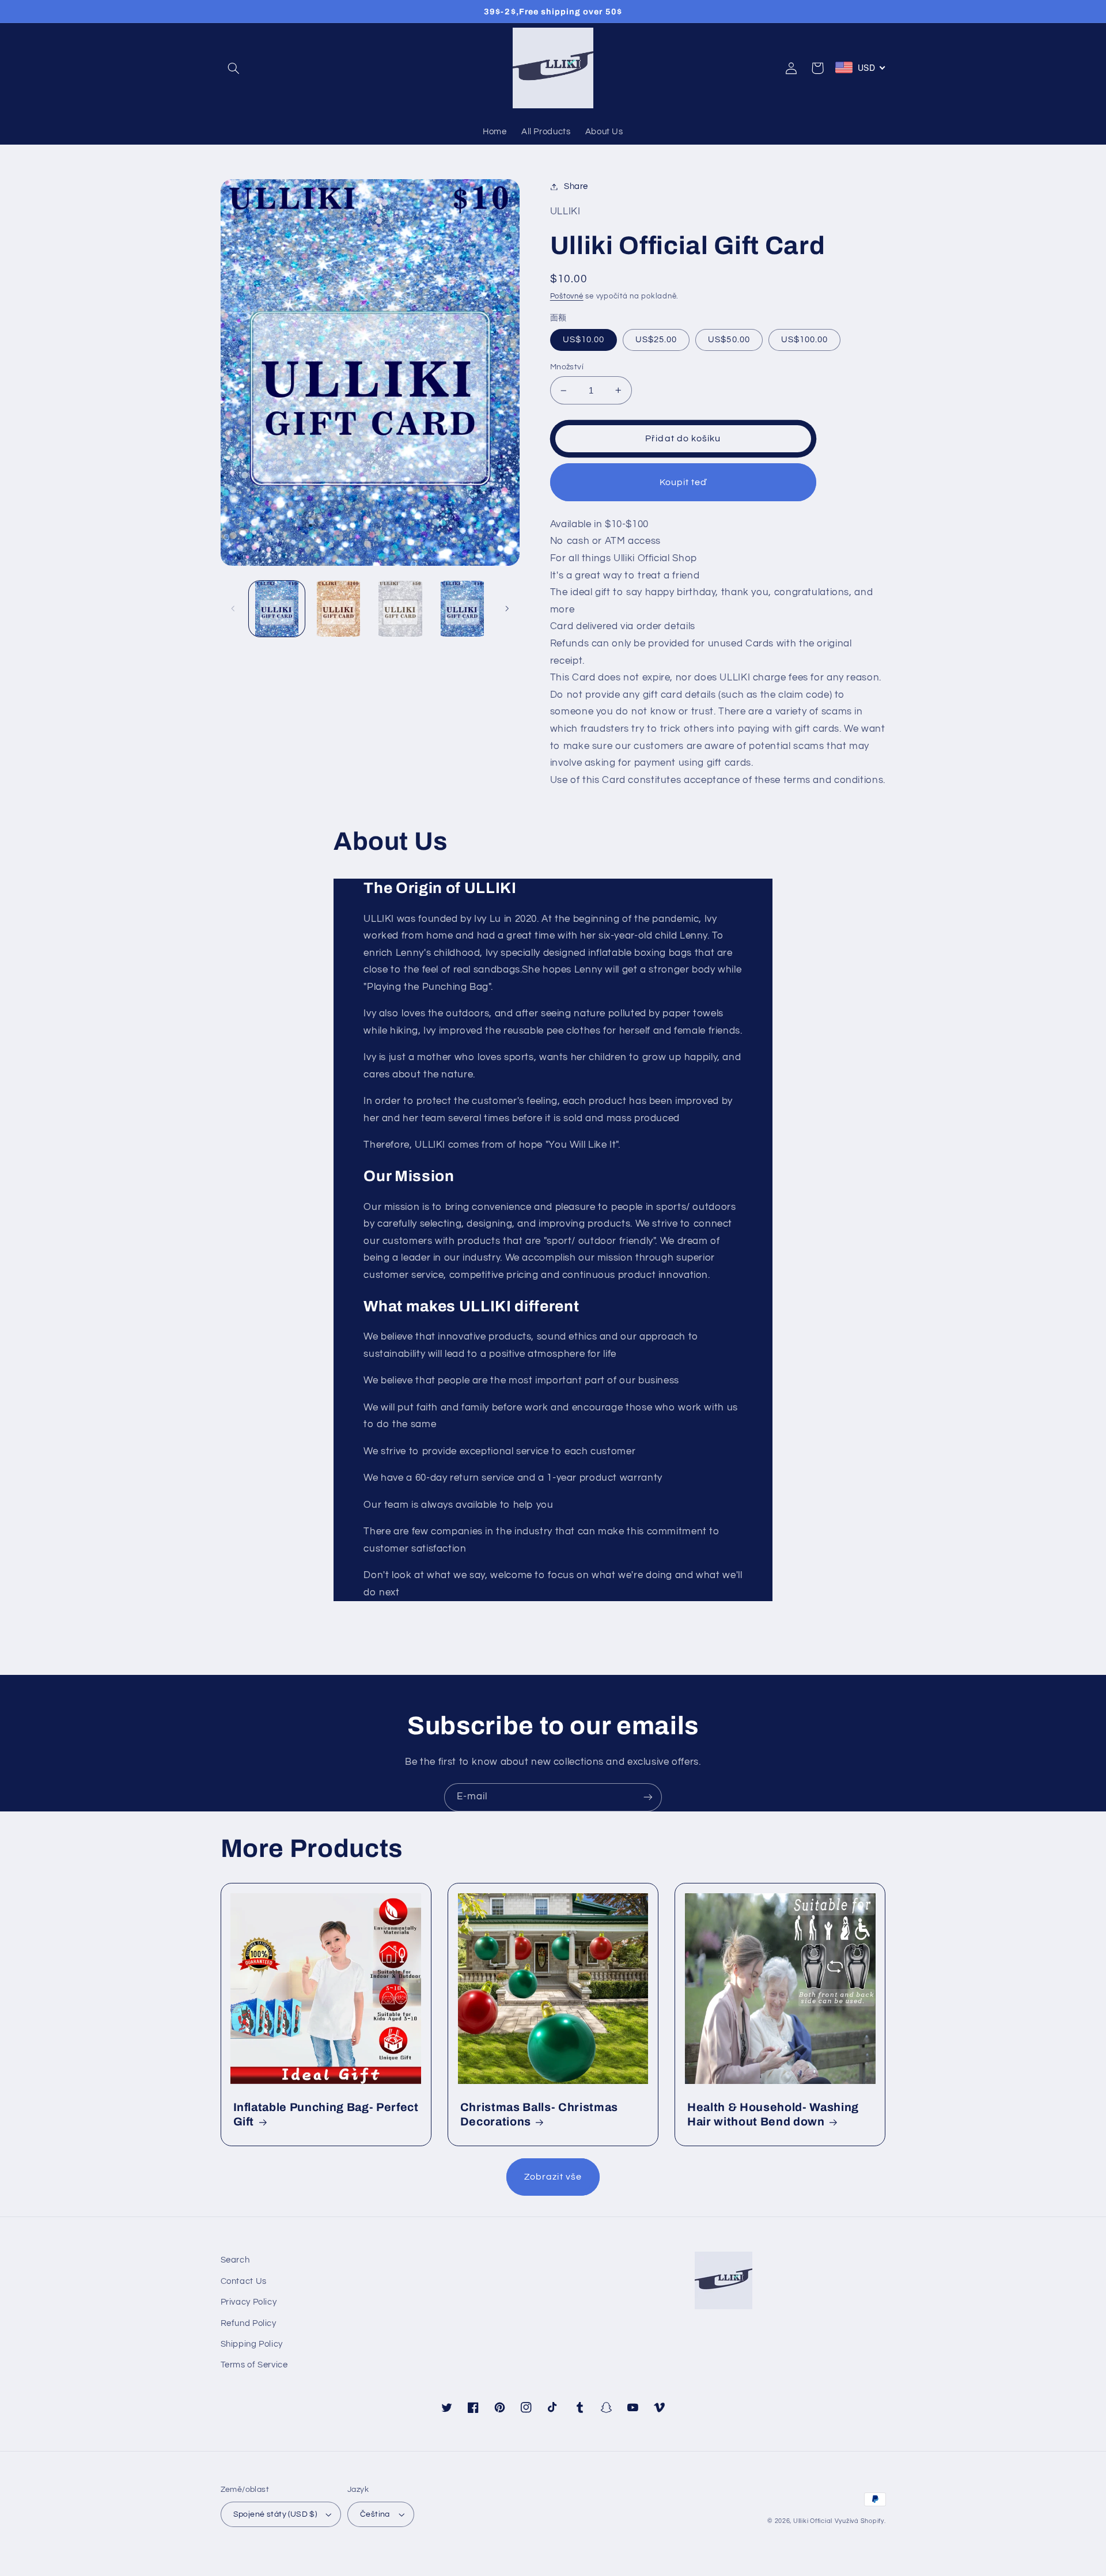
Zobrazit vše (553, 2177)
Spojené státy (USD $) (275, 2514)
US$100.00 (804, 340)
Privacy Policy (249, 2302)
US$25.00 (656, 340)
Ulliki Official (813, 2521)
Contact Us (244, 2281)
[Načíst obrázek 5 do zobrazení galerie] (401, 609)
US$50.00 (729, 340)
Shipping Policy (252, 2344)
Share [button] (576, 186)
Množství (567, 367)
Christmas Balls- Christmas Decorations (539, 2114)
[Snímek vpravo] (507, 609)
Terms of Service (254, 2365)
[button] (234, 68)
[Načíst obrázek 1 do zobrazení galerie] (277, 609)
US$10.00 (584, 340)
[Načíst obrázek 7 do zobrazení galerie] (462, 609)
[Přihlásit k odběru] (648, 1797)
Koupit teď (683, 482)
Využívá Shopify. (860, 2521)
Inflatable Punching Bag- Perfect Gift (326, 2114)
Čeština (375, 2514)
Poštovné (567, 296)
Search (235, 2260)
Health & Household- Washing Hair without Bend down (773, 2114)
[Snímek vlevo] (233, 609)
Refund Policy (249, 2323)
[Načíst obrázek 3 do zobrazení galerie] (338, 609)
